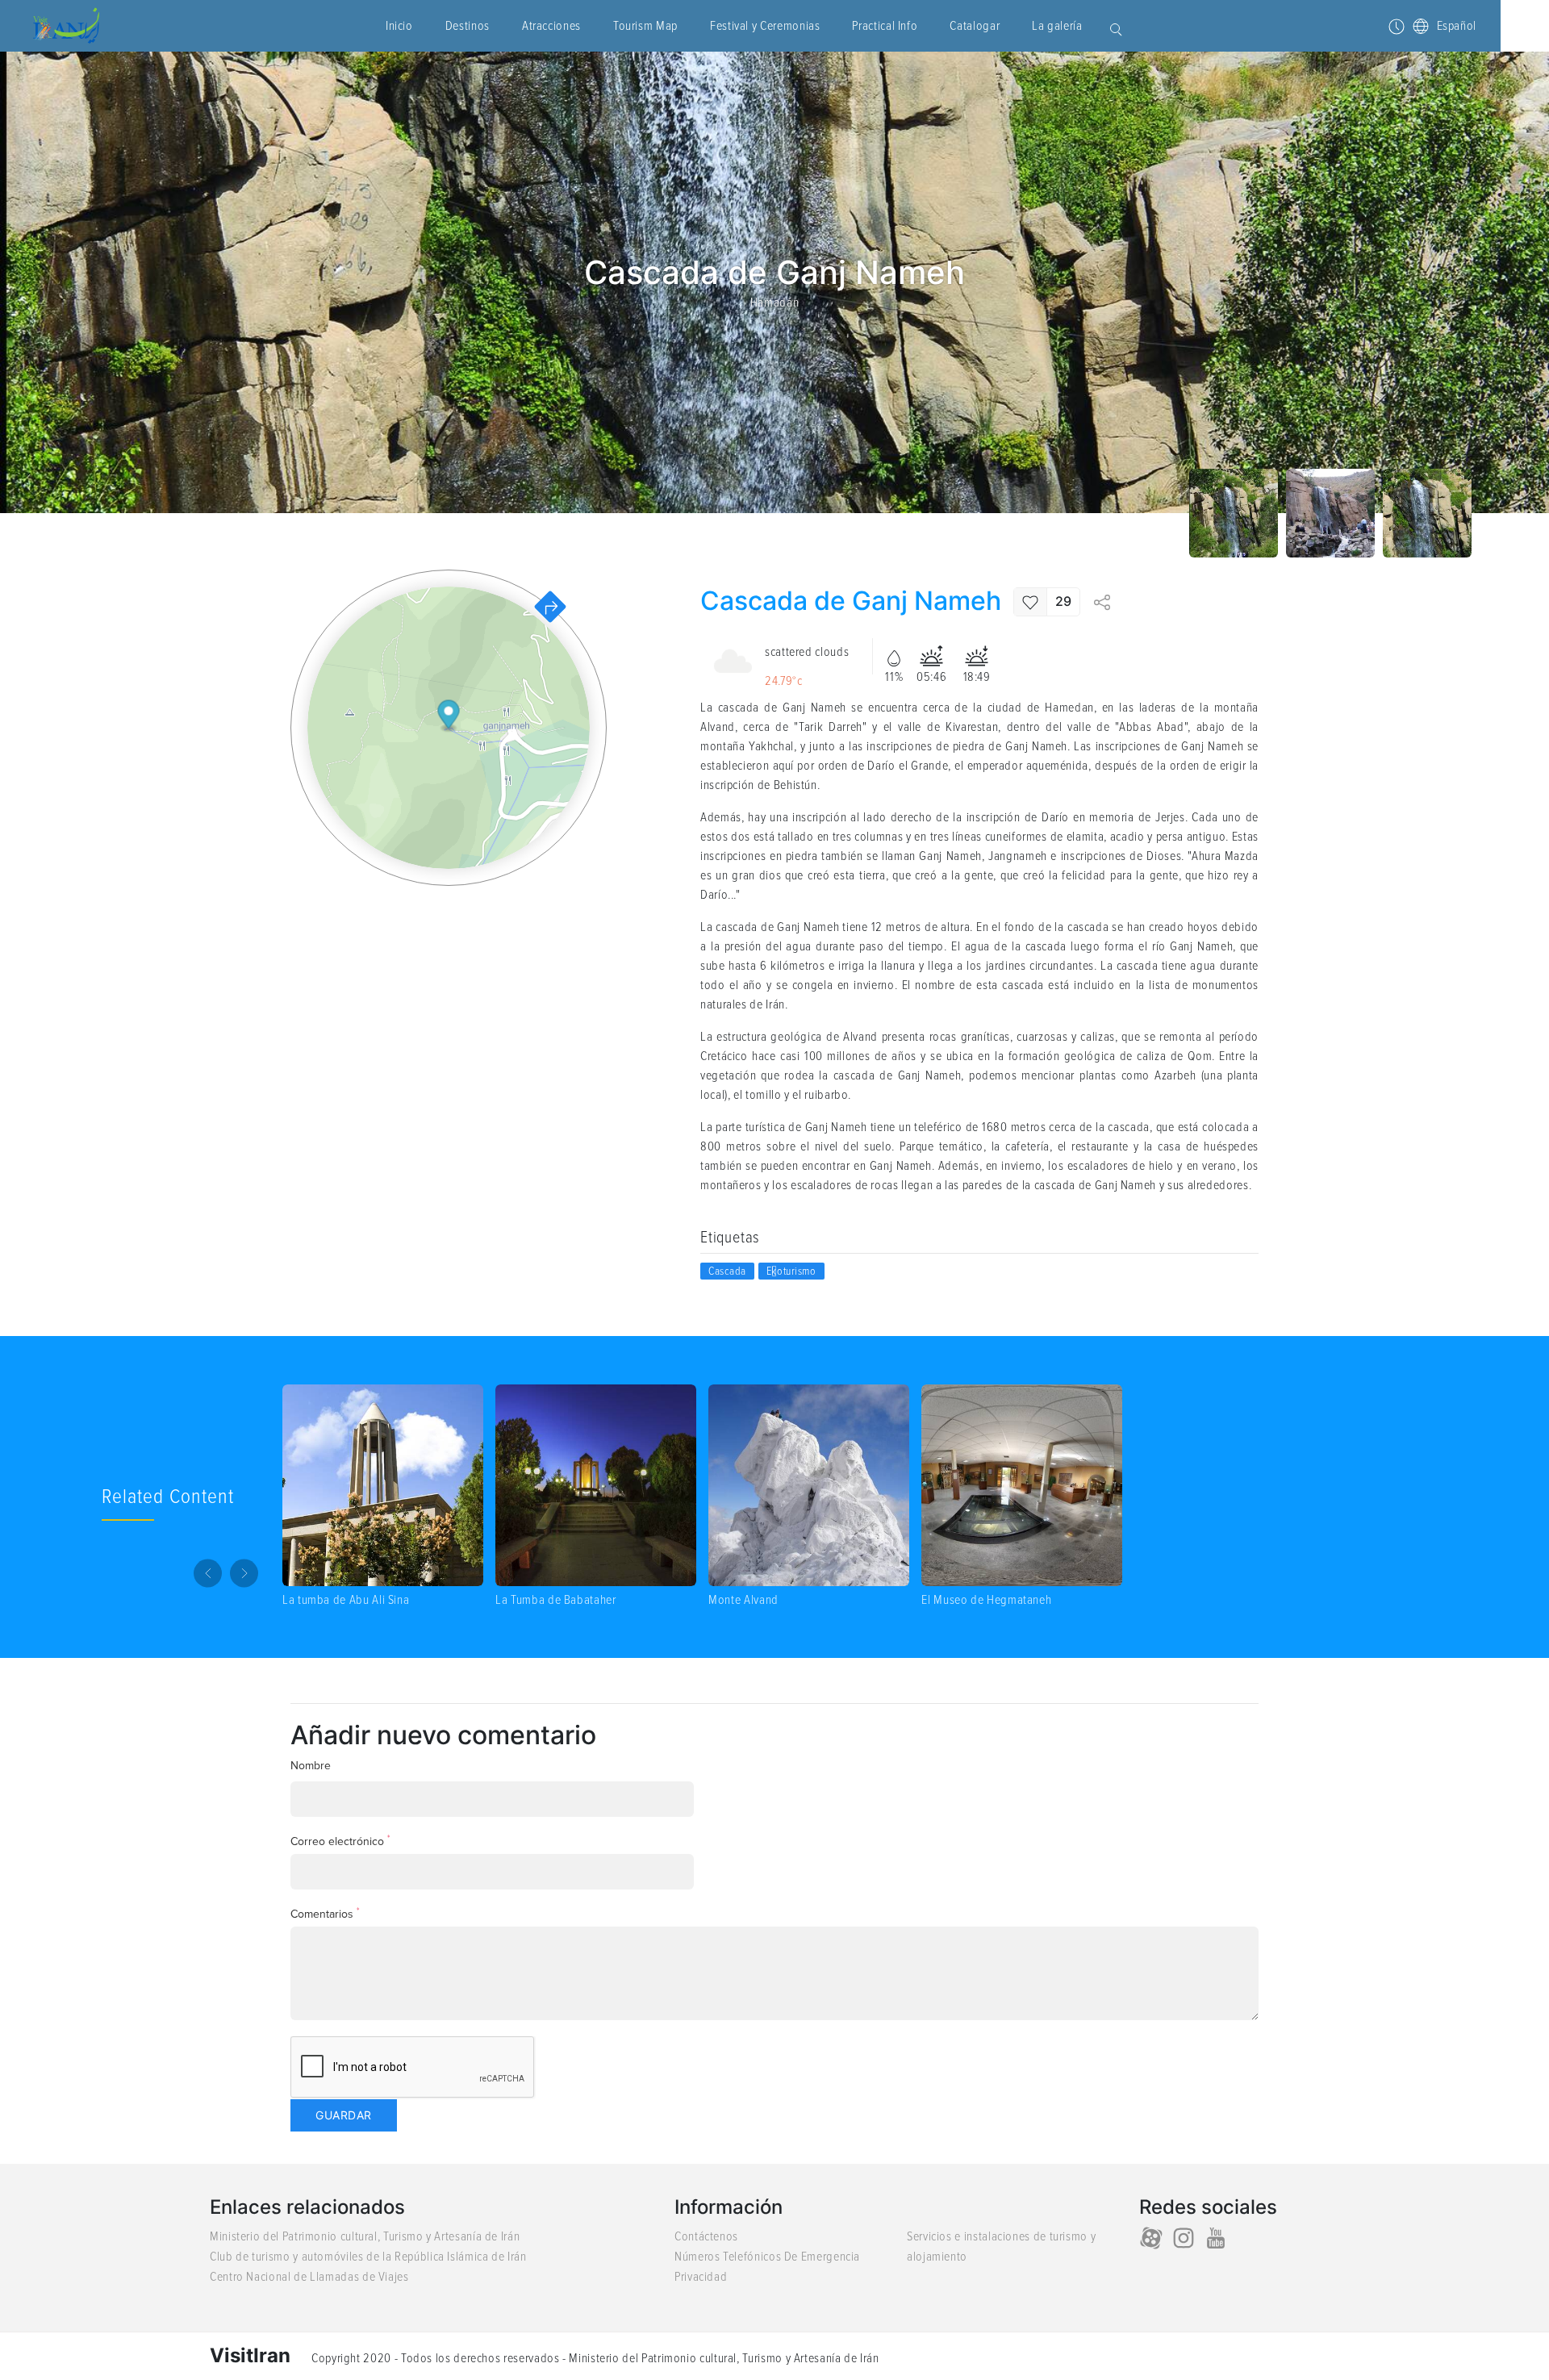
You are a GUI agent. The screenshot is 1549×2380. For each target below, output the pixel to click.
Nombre (311, 1766)
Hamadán (774, 303)
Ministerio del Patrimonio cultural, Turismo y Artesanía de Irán (365, 2236)
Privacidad (701, 2277)
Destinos (468, 26)
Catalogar (975, 26)
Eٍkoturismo (791, 1271)
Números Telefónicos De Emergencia (767, 2257)
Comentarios (325, 1913)
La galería (1057, 26)
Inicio (399, 26)
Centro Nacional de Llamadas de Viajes (309, 2277)
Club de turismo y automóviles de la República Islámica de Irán (368, 2257)
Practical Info (885, 26)
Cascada (727, 1271)
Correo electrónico (340, 1841)
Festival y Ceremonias (765, 26)
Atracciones (551, 26)
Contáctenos (706, 2236)
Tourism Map (645, 26)
